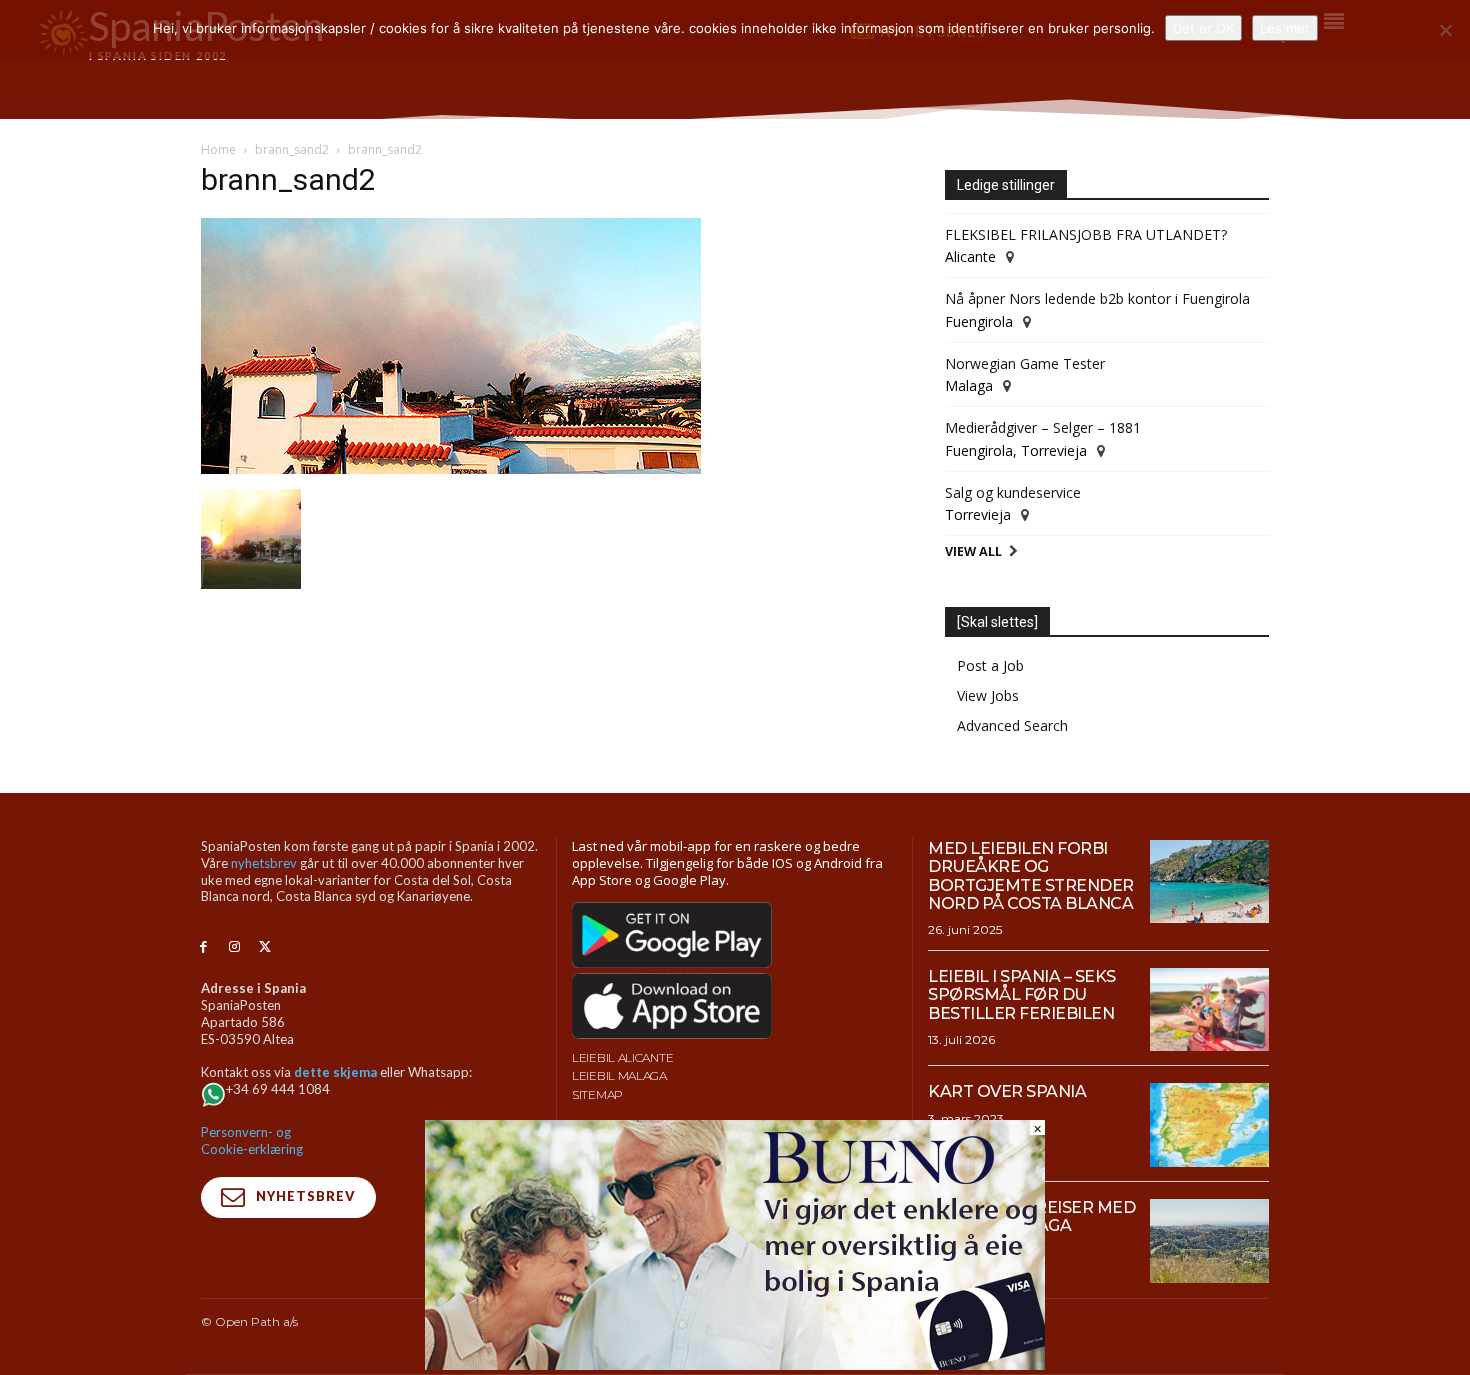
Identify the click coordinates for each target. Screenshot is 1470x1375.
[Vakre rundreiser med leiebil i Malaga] (1209, 1241)
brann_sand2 (292, 149)
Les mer (1285, 28)
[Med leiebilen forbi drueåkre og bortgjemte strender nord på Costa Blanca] (1209, 882)
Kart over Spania (1007, 1091)
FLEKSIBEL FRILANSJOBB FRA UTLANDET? (1086, 234)
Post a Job (990, 665)
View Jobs (988, 695)
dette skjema (335, 1072)
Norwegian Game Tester (1025, 363)
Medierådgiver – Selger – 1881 (1043, 427)
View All (973, 551)
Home (218, 149)
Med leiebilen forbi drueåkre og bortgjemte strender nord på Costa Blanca (1031, 876)
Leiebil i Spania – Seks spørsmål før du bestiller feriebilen (1022, 995)
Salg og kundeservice (1013, 492)
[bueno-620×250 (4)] (735, 1364)
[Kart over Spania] (1209, 1125)
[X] (265, 947)
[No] (1445, 30)
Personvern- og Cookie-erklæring (252, 1140)
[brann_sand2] (451, 468)
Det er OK (1203, 28)
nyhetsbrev (264, 863)
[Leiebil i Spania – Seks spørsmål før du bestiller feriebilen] (1209, 1010)
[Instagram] (234, 947)
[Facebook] (203, 947)
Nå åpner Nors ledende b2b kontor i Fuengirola (1097, 298)
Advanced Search (1012, 725)
